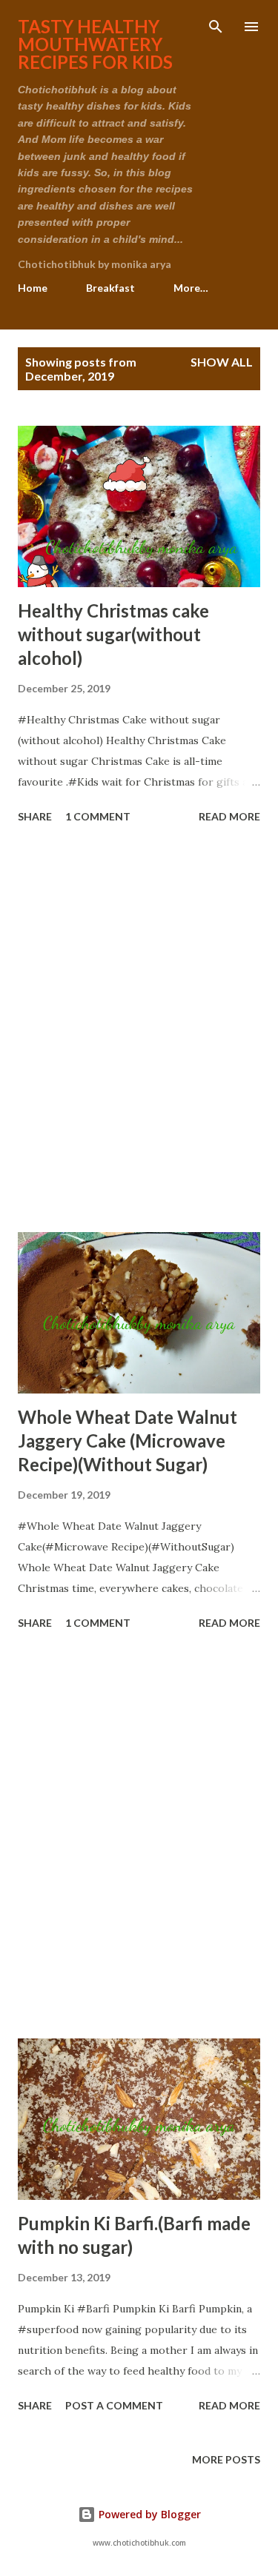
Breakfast (110, 288)
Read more (229, 816)
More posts (226, 2459)
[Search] (216, 27)
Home (33, 288)
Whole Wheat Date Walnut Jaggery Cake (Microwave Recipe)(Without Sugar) (128, 1441)
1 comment (98, 816)
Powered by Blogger (148, 2514)
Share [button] (35, 816)
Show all (222, 362)
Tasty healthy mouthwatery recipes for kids (95, 44)
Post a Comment (114, 2405)
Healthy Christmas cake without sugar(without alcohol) (113, 634)
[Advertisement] (139, 1030)
